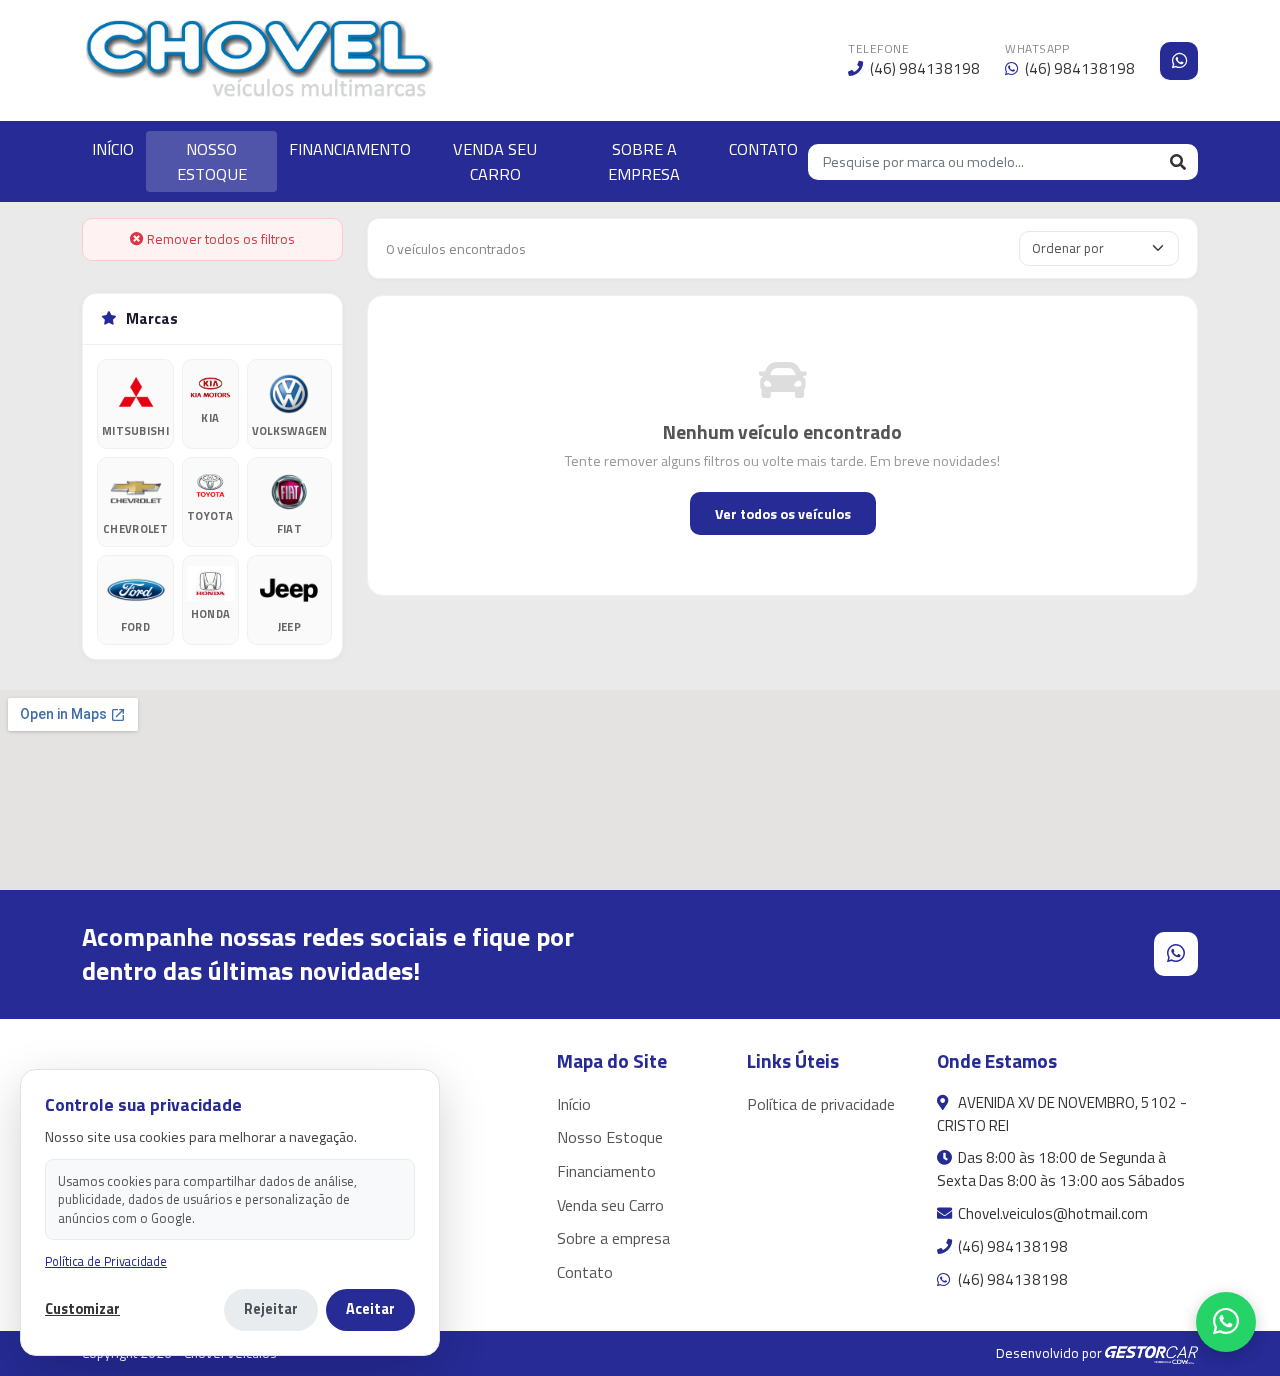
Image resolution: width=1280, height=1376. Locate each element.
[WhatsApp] (1179, 61)
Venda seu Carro (610, 1205)
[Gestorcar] (1151, 1353)
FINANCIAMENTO (350, 149)
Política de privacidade (821, 1104)
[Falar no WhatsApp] (1226, 1322)
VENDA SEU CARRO (495, 161)
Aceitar (370, 1309)
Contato (585, 1272)
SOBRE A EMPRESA (644, 161)
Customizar (82, 1309)
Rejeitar (271, 1309)
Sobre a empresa (613, 1238)
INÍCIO (113, 149)
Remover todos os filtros (219, 239)
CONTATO (763, 149)
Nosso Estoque (610, 1137)
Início (574, 1104)
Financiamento (606, 1171)
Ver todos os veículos (783, 513)
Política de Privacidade (106, 1261)
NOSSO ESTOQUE (212, 161)
